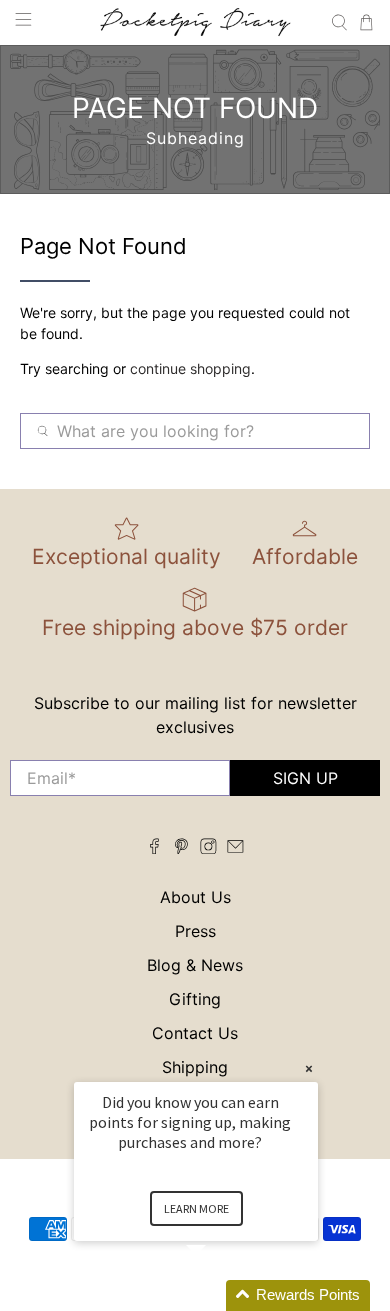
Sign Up (305, 778)
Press (195, 931)
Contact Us (195, 1033)
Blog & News (195, 965)
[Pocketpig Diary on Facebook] (154, 848)
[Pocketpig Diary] (195, 22)
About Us (195, 897)
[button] (220, 1295)
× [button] (309, 1068)
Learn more (196, 1208)
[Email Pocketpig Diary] (235, 848)
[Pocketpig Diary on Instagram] (208, 848)
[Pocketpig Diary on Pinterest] (181, 848)
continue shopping (190, 368)
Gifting (195, 999)
